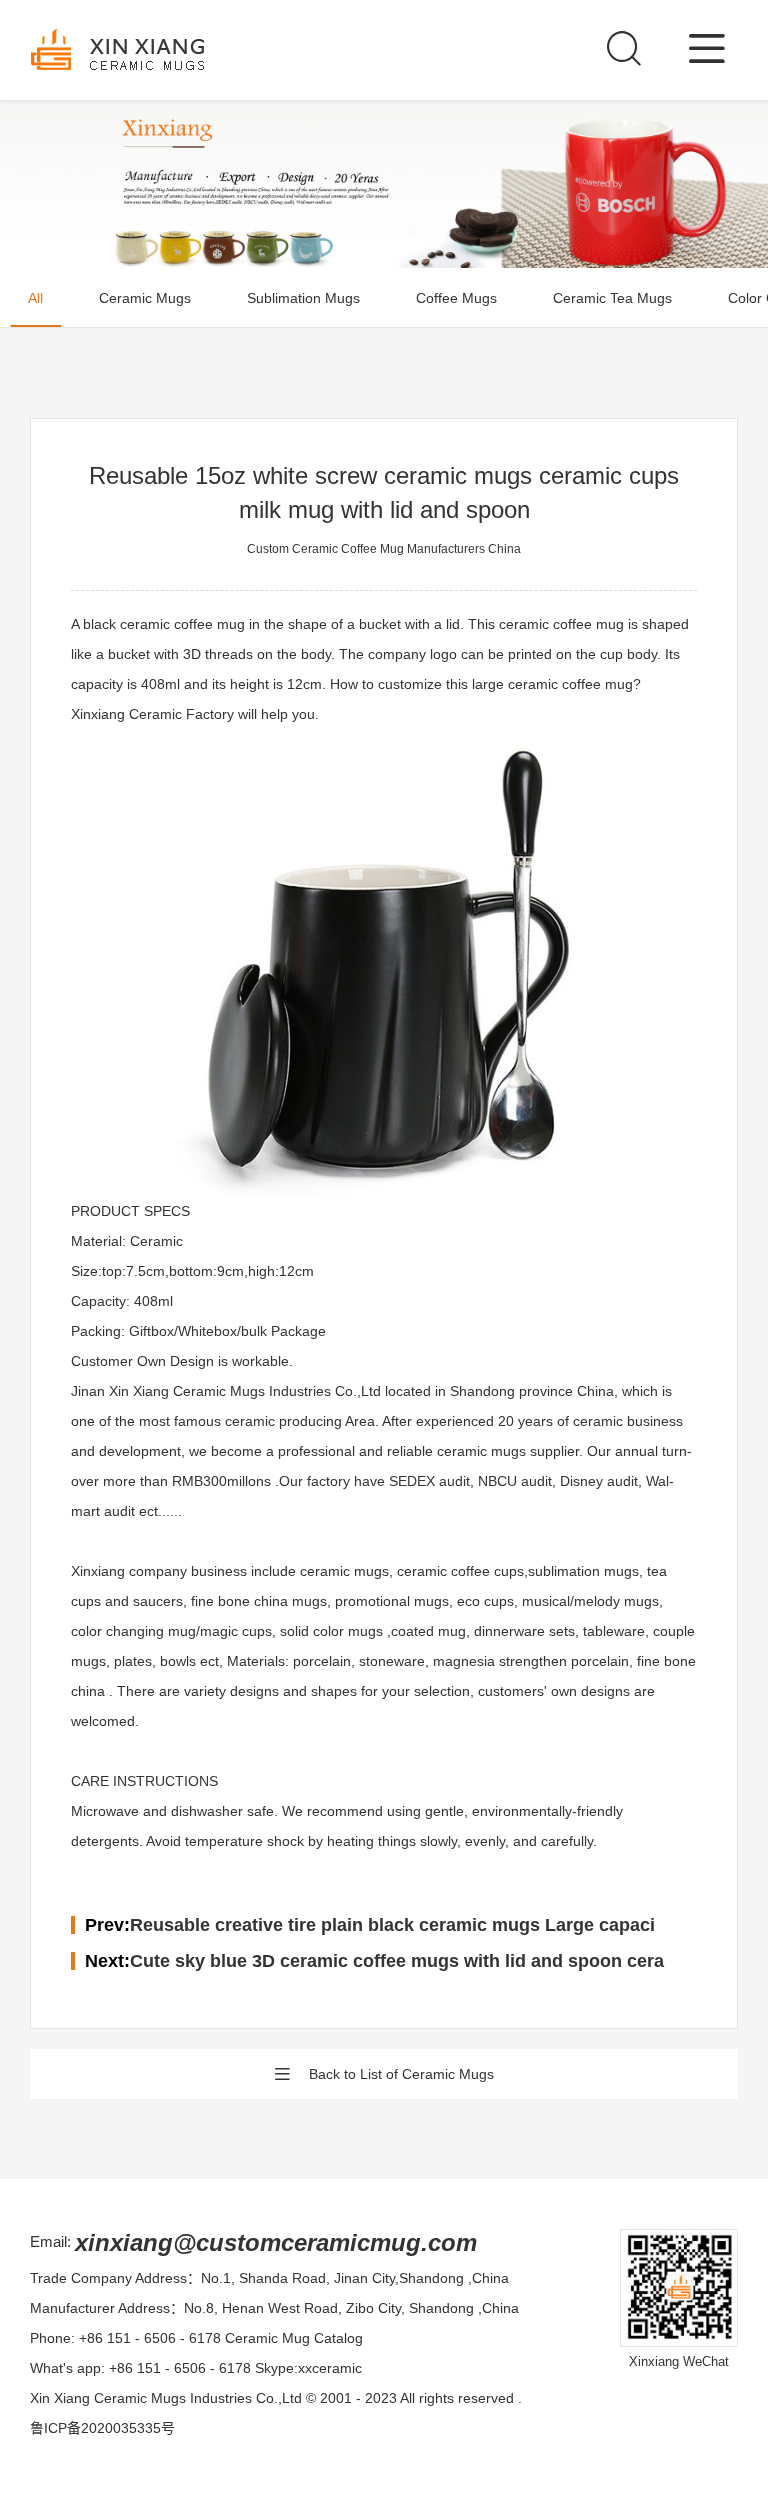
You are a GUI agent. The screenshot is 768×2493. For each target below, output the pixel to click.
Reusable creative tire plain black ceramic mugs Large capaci (392, 1925)
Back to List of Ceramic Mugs (401, 2074)
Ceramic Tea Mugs (612, 298)
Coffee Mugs (456, 298)
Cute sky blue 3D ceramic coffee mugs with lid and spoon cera (397, 1961)
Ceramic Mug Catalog (294, 2338)
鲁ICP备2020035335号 (102, 2428)
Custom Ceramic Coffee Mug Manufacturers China (384, 549)
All (35, 298)
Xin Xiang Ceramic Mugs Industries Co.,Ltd (166, 2398)
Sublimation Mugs (303, 298)
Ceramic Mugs (145, 298)
